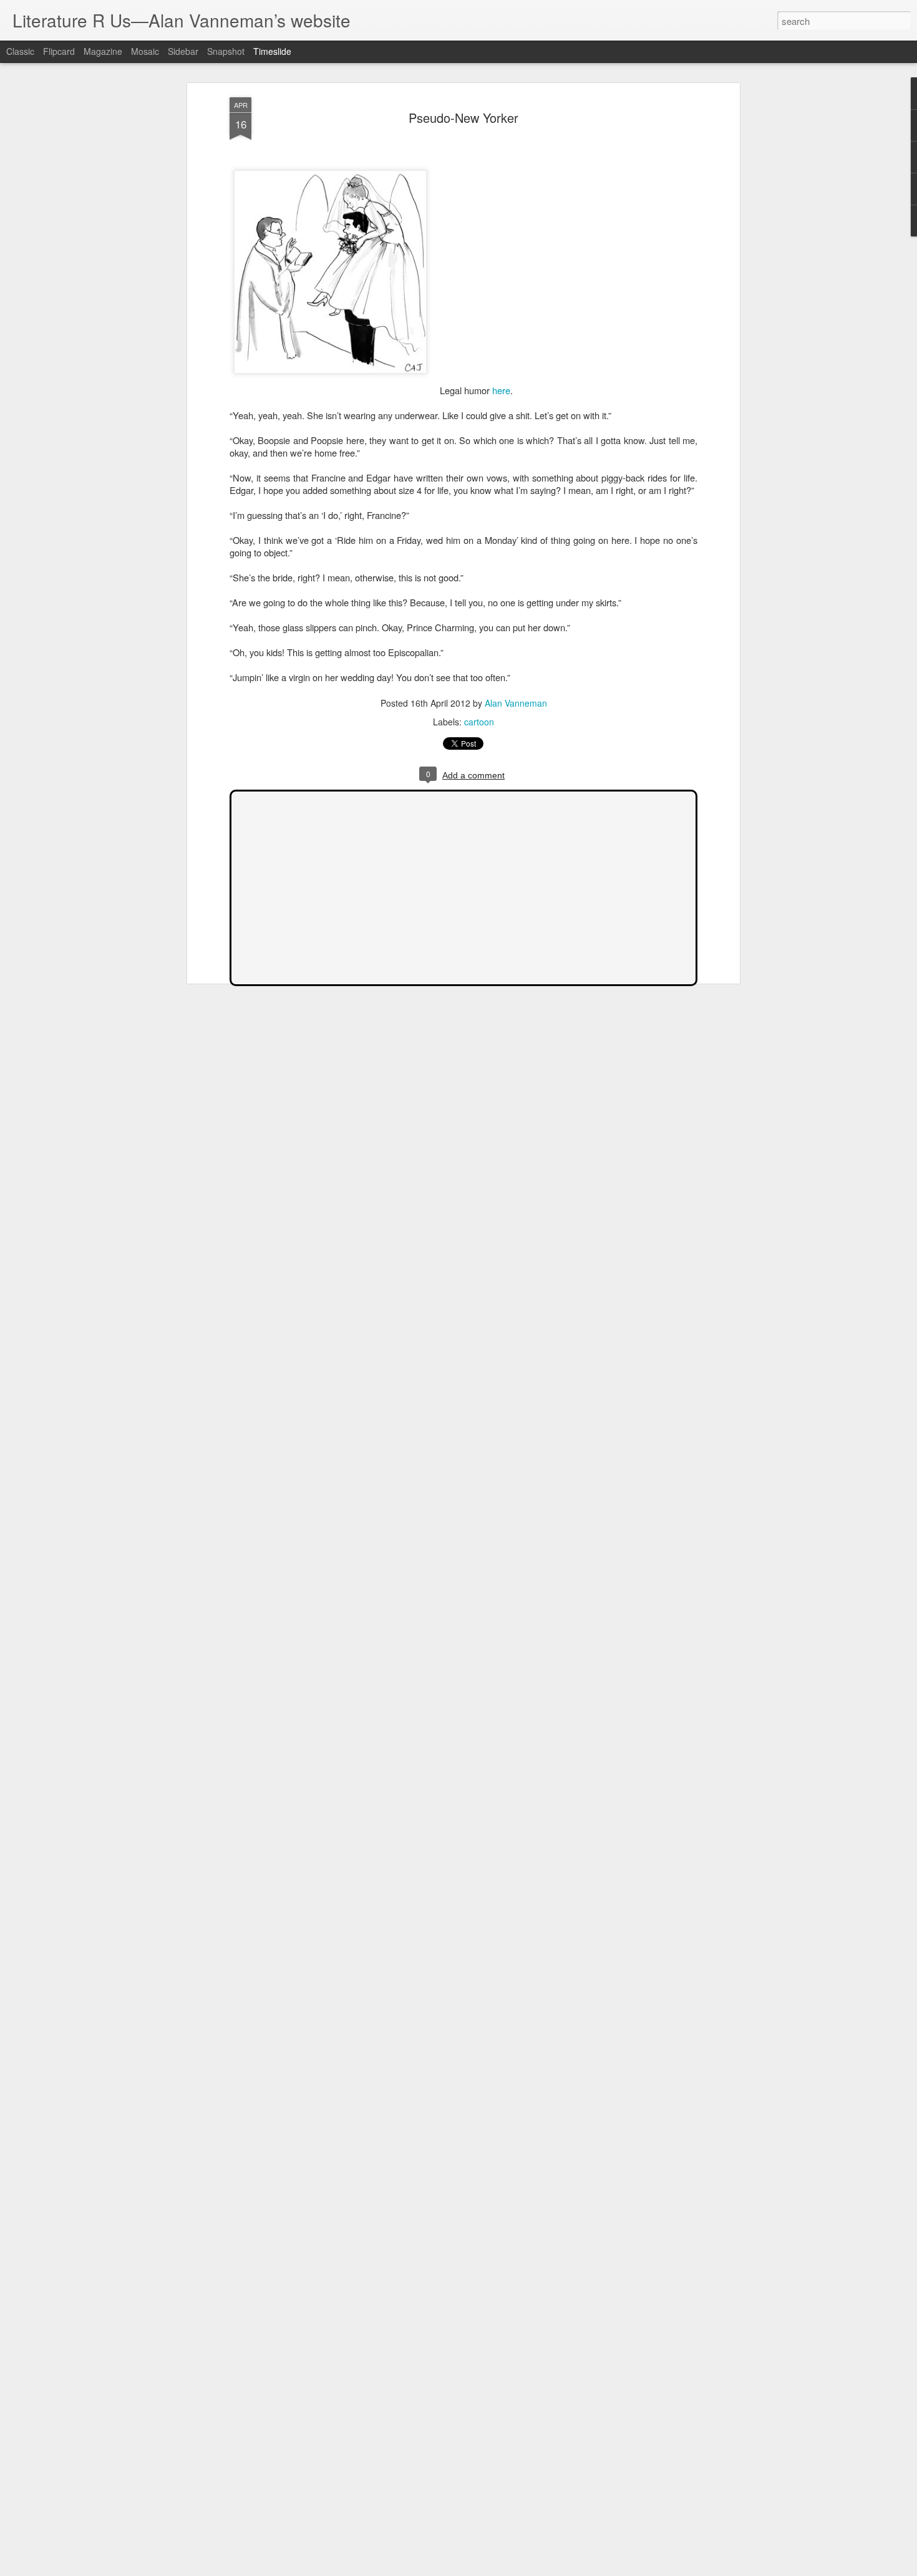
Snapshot (226, 51)
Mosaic (145, 51)
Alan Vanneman (516, 703)
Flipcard (59, 51)
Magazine (103, 51)
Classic (20, 51)
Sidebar (183, 51)
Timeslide (272, 51)
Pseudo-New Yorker (463, 118)
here (501, 390)
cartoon (479, 722)
